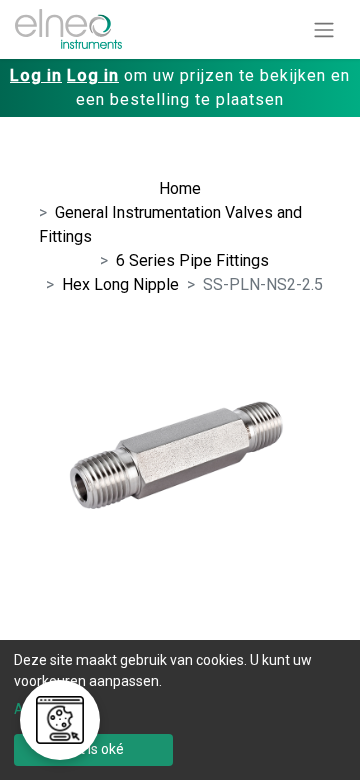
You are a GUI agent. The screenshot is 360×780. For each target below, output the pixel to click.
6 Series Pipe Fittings (192, 260)
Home (180, 188)
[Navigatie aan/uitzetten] (324, 29)
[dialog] (180, 710)
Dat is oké (93, 749)
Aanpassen (50, 709)
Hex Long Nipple (120, 284)
